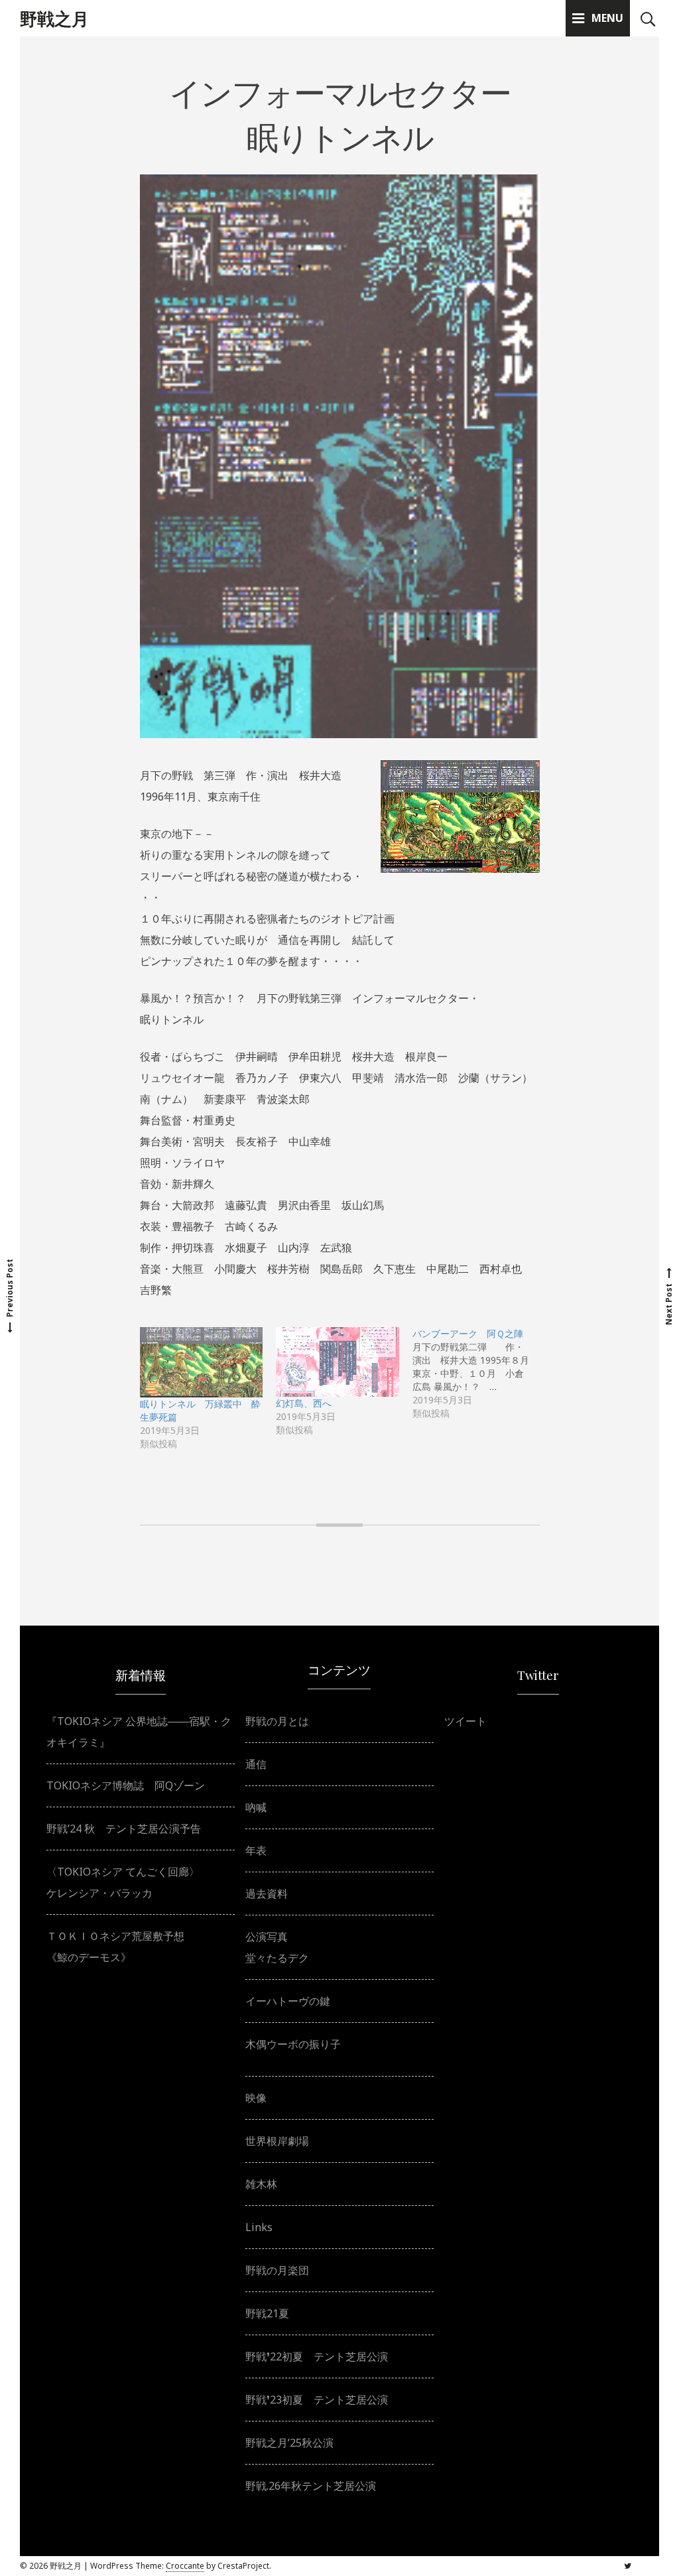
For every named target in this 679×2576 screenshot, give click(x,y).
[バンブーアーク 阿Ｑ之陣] (481, 1374)
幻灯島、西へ (304, 1403)
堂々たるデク (277, 1958)
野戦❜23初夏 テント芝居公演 (317, 2400)
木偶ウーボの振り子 (293, 2044)
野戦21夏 (267, 2313)
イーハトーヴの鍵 (288, 2001)
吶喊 (256, 1807)
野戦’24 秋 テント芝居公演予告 (124, 1829)
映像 (256, 2098)
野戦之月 (54, 18)
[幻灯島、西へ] (338, 1362)
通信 (256, 1764)
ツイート (465, 1721)
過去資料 (267, 1894)
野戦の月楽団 (277, 2270)
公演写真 (267, 1937)
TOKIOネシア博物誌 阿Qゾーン (126, 1785)
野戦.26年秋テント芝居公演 (311, 2486)
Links (259, 2227)
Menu (607, 18)
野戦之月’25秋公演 (289, 2443)
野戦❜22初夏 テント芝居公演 (317, 2356)
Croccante (185, 2566)
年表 (256, 1850)
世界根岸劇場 (277, 2141)
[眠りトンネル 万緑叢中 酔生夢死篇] (202, 1362)
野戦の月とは (277, 1721)
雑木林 (261, 2184)
